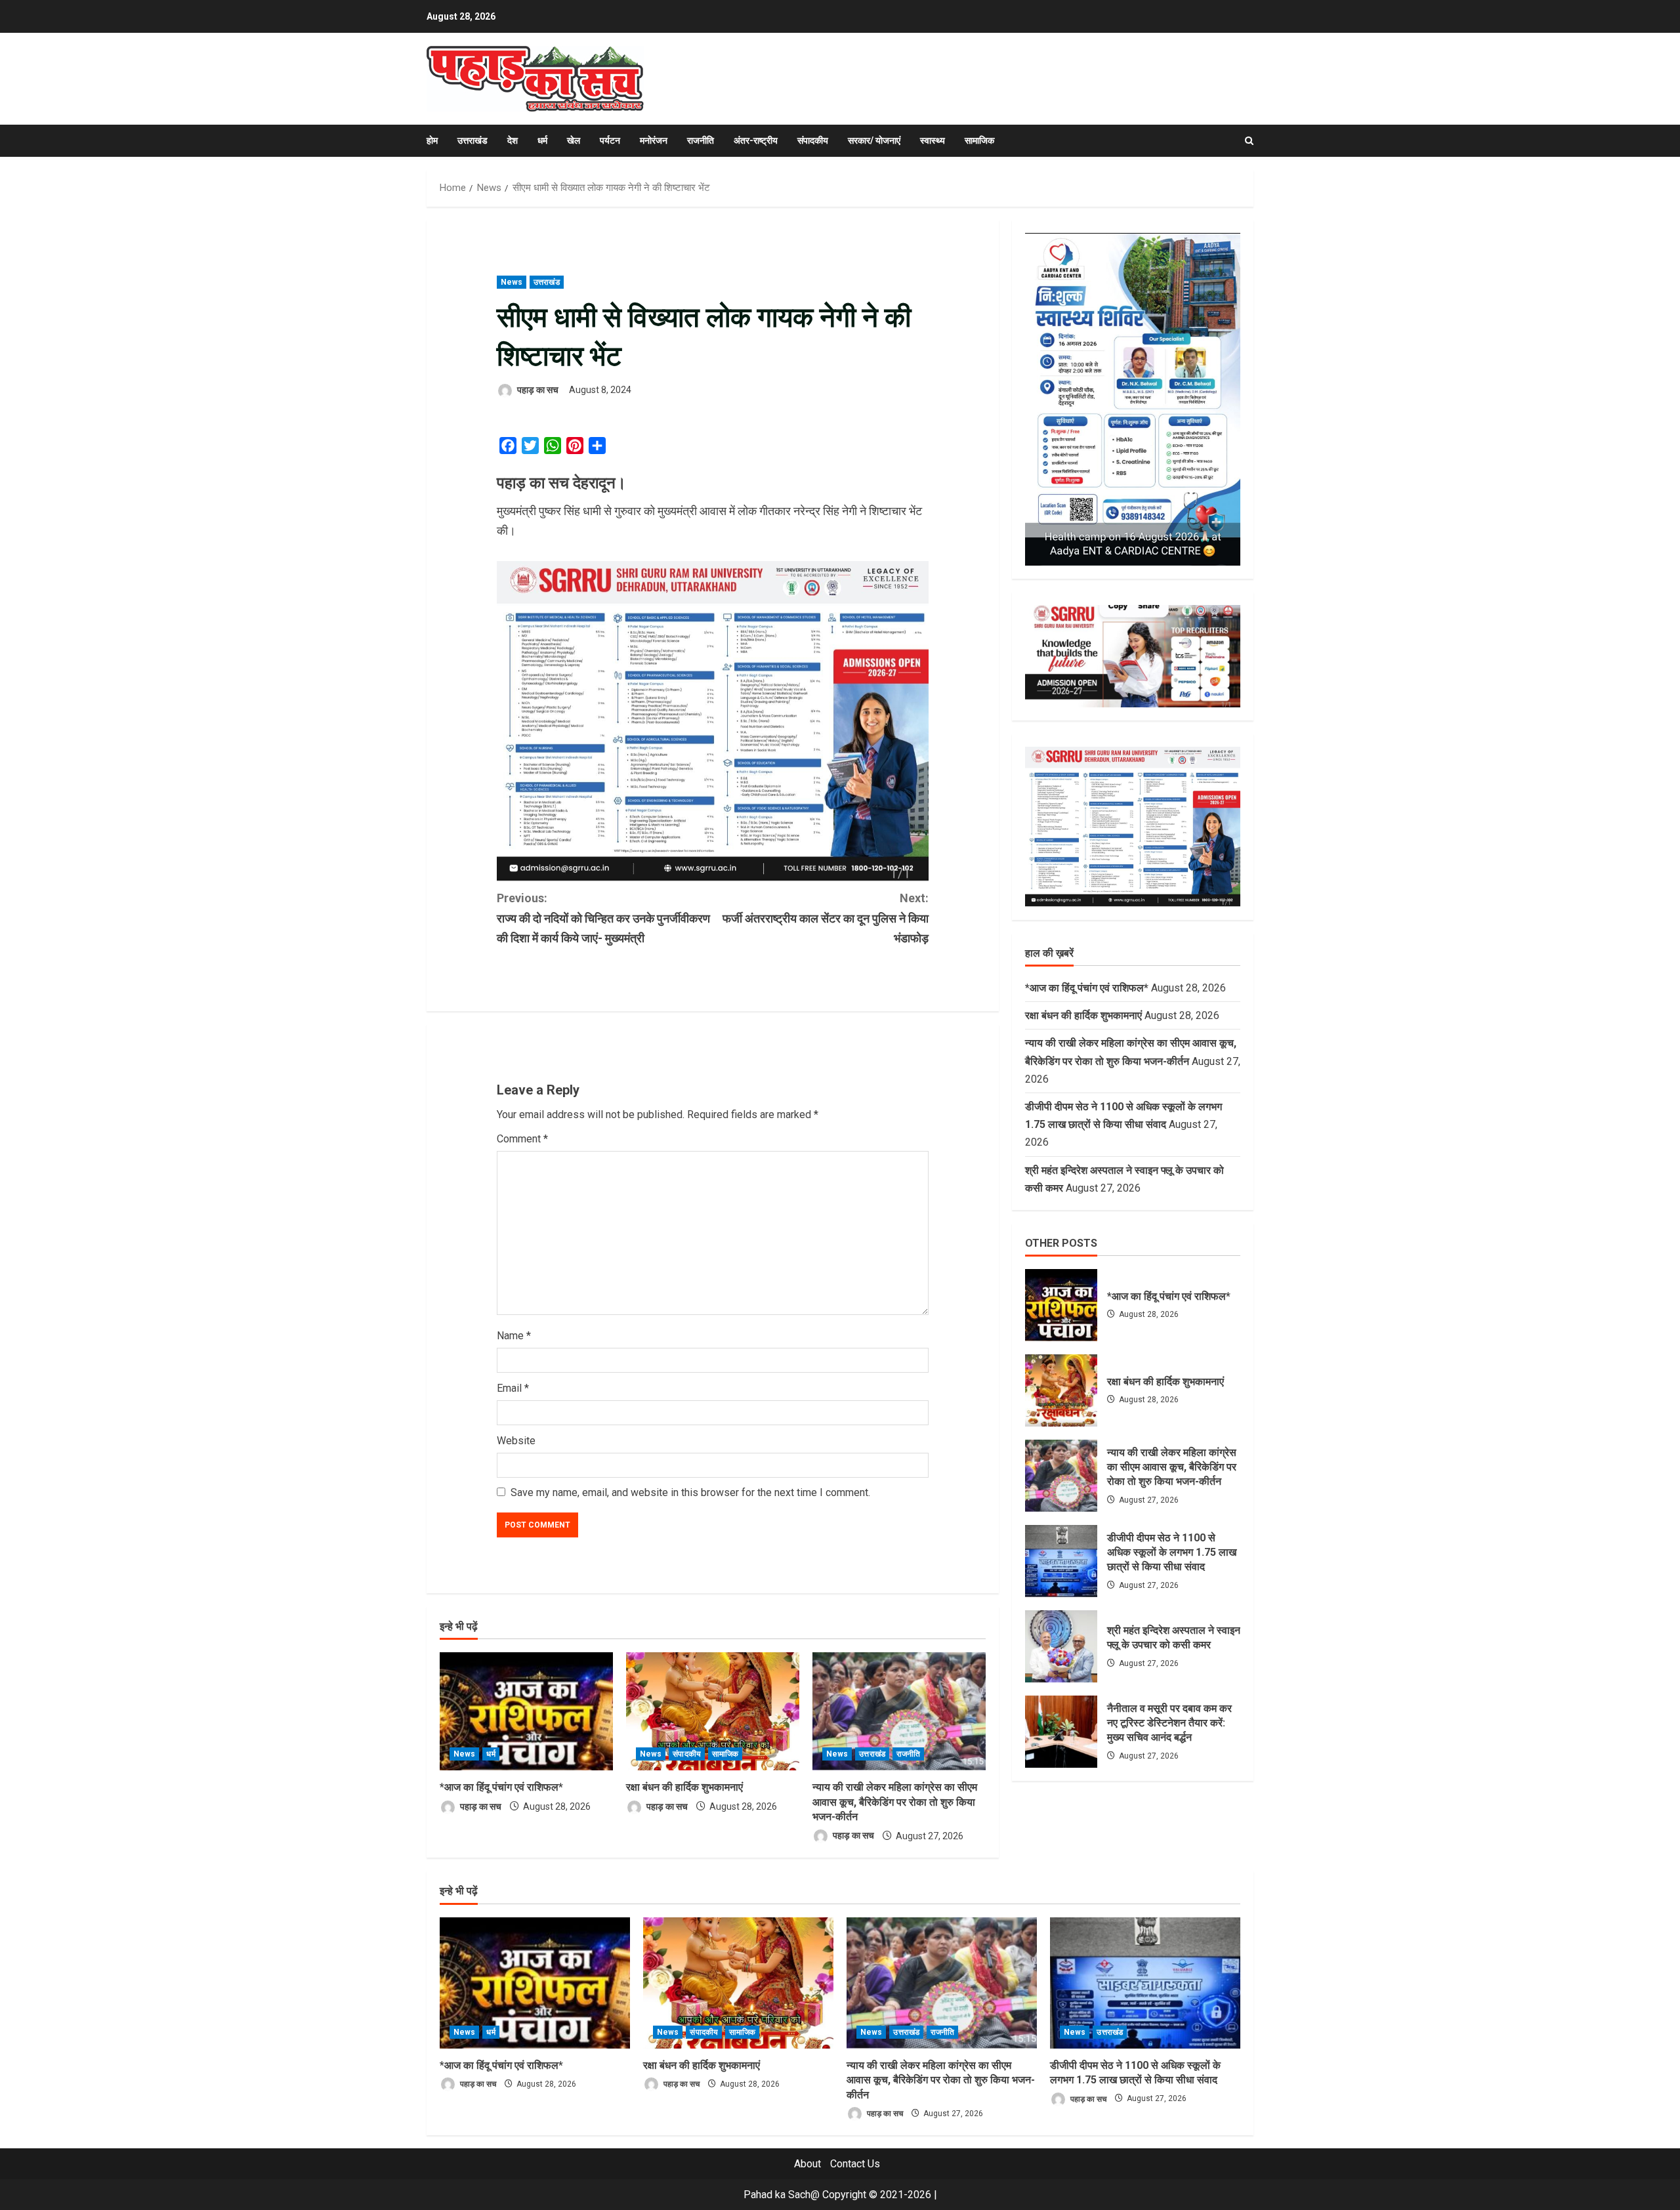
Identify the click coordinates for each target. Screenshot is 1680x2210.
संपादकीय (813, 140)
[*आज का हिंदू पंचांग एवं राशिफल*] (526, 1711)
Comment (522, 1139)
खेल (574, 140)
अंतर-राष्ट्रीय (756, 140)
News (512, 282)
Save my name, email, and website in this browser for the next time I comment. (690, 1492)
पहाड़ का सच (537, 390)
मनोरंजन (654, 140)
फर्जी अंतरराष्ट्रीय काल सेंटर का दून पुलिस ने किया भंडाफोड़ (826, 918)
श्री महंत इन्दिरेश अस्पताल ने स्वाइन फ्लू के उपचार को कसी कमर (1061, 1646)
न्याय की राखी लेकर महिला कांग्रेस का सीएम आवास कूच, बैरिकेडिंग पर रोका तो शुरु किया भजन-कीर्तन (895, 1802)
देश (513, 140)
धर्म (542, 140)
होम (432, 140)
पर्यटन (610, 140)
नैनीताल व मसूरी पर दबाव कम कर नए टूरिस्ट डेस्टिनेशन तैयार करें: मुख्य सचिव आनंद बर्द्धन (1061, 1732)
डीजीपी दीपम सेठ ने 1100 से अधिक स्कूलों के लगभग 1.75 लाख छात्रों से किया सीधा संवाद (1061, 1561)
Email (513, 1388)
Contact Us (855, 2164)
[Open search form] (1249, 141)
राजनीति (701, 140)
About (808, 2164)
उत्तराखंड (472, 140)
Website (516, 1441)
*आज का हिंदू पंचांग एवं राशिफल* (501, 1787)
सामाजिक (979, 140)
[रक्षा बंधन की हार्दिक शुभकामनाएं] (713, 1711)
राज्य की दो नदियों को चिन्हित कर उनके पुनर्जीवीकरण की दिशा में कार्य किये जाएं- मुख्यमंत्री (603, 918)
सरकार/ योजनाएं (874, 140)
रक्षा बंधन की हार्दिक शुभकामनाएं (684, 1787)
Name (514, 1336)
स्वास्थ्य (933, 140)
